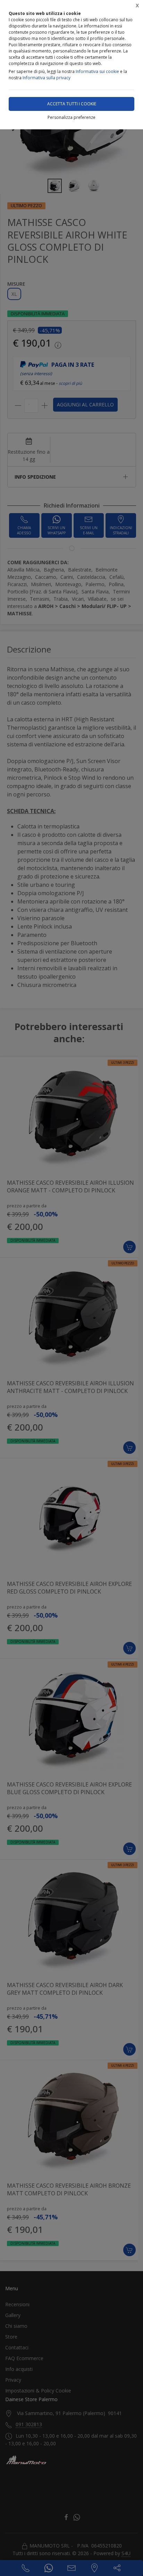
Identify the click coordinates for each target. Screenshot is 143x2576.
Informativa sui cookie (97, 71)
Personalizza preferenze (71, 117)
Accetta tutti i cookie (72, 104)
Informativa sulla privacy (47, 78)
